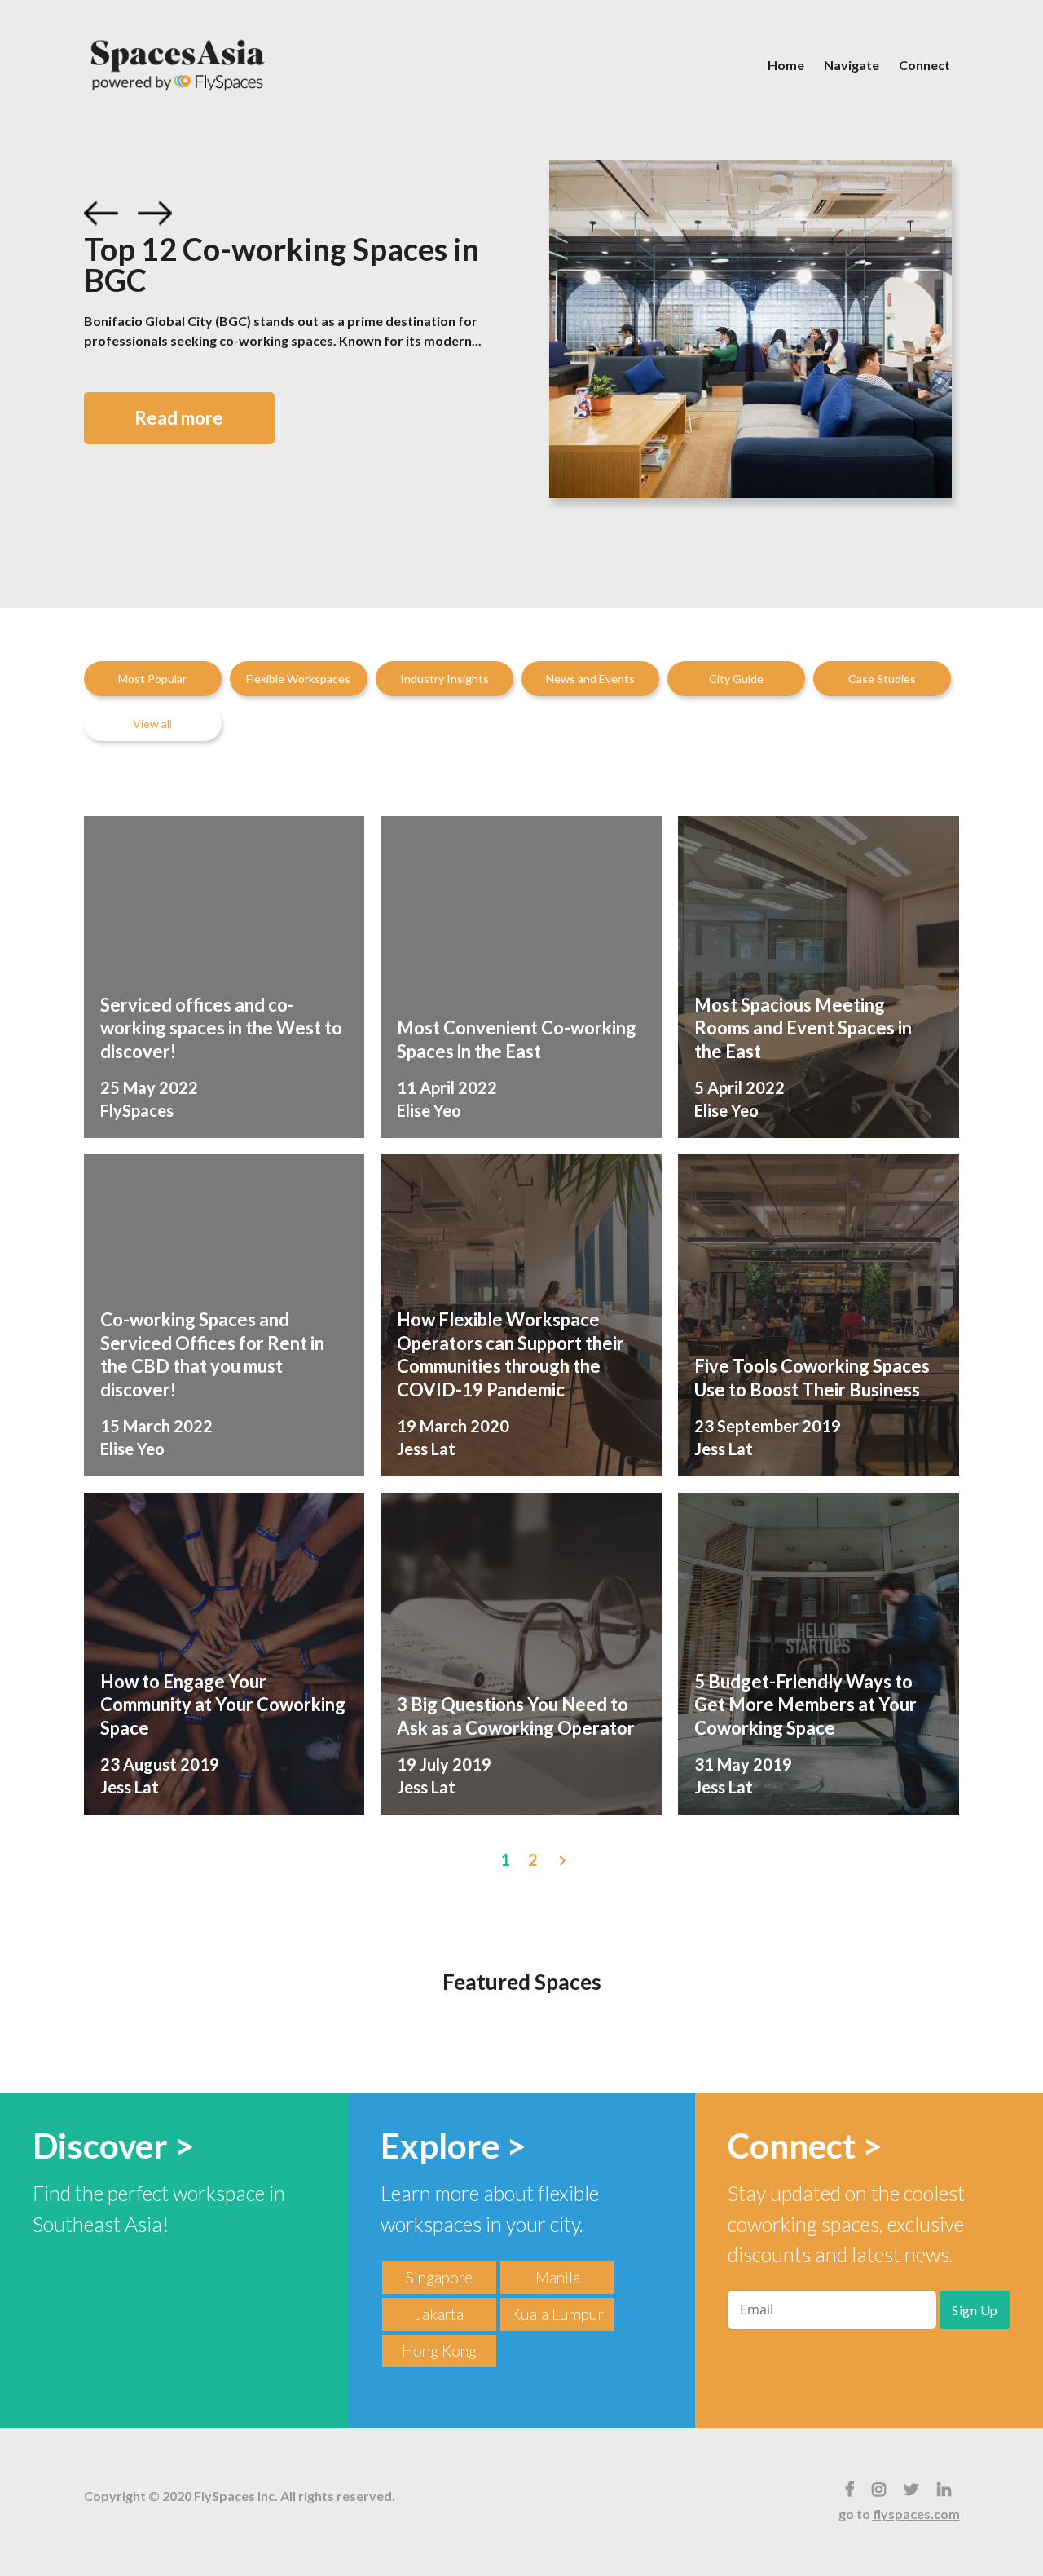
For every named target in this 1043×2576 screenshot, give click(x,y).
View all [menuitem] (152, 723)
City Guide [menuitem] (736, 679)
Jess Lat (426, 1449)
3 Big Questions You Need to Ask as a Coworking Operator (516, 1716)
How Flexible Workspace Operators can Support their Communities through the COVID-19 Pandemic (510, 1354)
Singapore (439, 2277)
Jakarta (439, 2314)
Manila (558, 2277)
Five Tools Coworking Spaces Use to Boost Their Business (812, 1378)
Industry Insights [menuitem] (444, 679)
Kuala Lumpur (557, 2314)
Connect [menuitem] (924, 65)
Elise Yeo (429, 1110)
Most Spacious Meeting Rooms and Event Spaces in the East (803, 1028)
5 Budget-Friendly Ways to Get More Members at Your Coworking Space (805, 1705)
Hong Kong (439, 2351)
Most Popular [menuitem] (152, 679)
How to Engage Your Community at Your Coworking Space (223, 1705)
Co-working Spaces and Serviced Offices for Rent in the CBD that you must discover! (212, 1354)
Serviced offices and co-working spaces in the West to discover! (221, 1028)
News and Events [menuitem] (590, 679)
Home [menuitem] (786, 65)
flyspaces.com (916, 2514)
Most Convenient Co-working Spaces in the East (517, 1039)
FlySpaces (137, 1110)
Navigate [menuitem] (852, 65)
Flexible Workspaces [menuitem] (298, 679)
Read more (179, 418)
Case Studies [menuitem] (882, 679)
